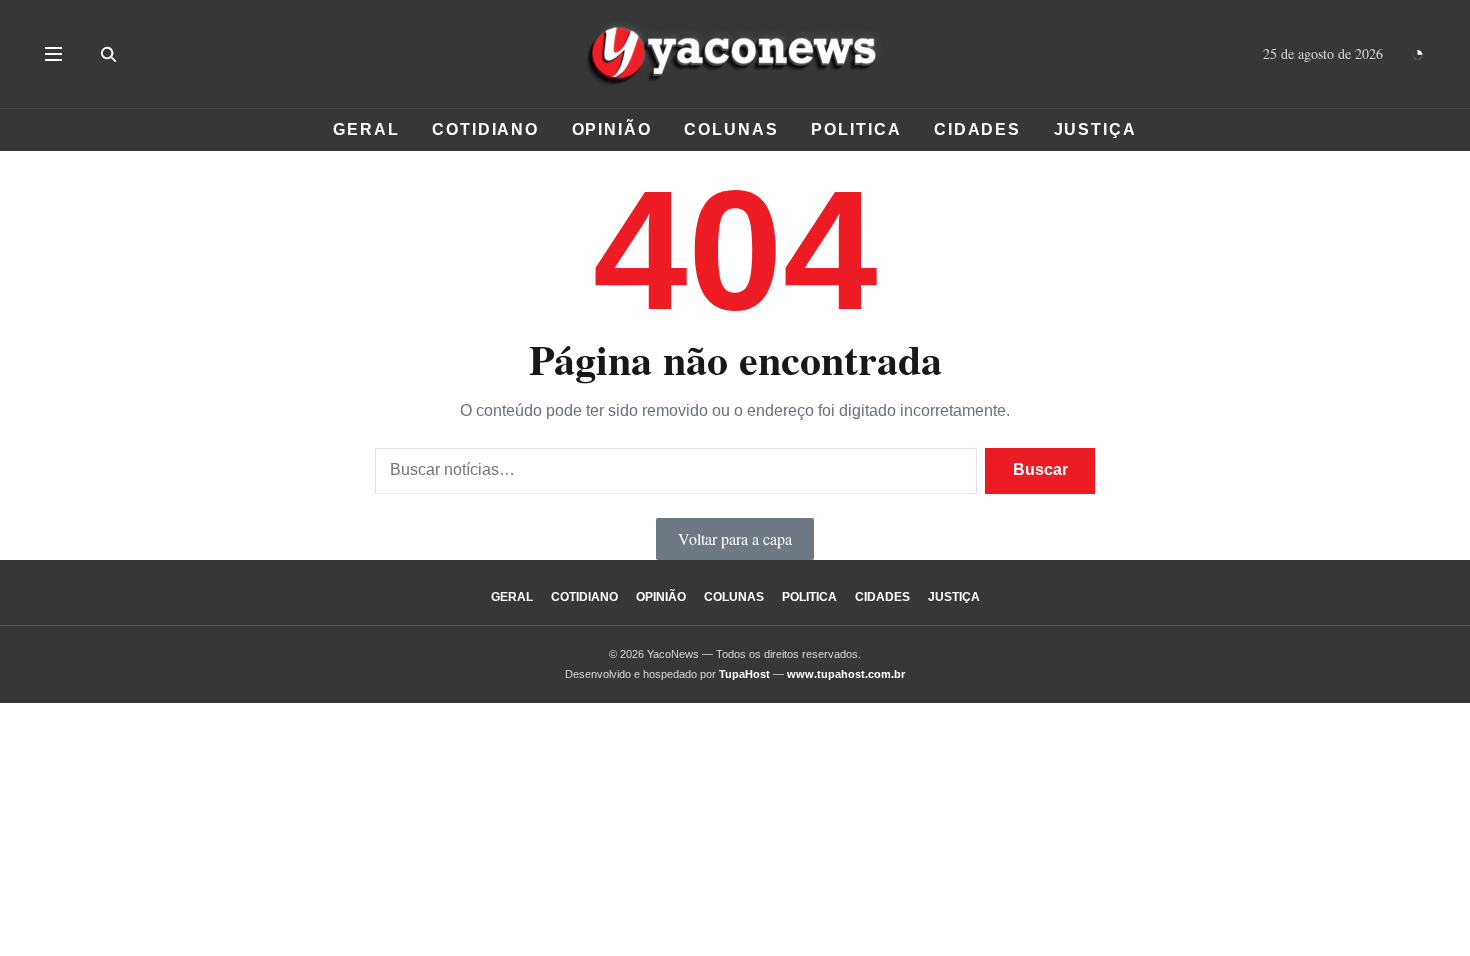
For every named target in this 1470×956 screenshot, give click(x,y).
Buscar (1040, 469)
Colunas (731, 129)
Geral (366, 129)
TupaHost (744, 674)
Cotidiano (485, 129)
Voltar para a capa (735, 538)
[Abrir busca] (108, 54)
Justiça (1095, 129)
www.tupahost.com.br (846, 674)
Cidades (977, 129)
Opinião (612, 129)
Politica (856, 129)
